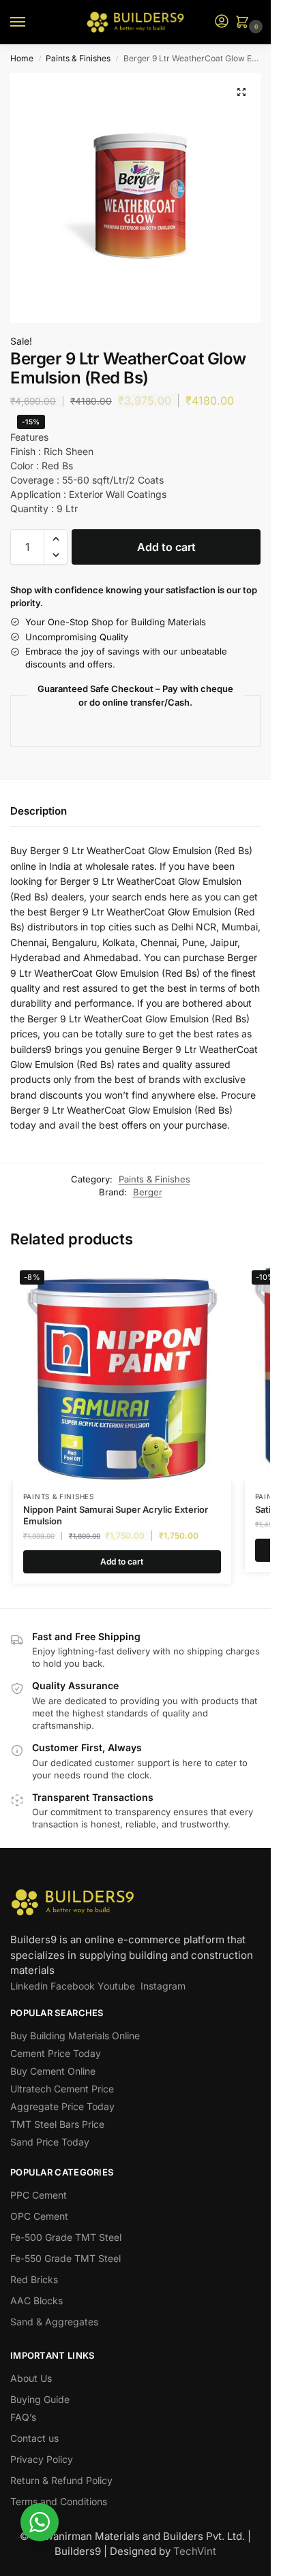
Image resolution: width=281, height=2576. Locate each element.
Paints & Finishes (78, 58)
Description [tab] (39, 811)
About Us (31, 2378)
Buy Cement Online (53, 2071)
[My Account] (222, 22)
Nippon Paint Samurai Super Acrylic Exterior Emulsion (116, 1515)
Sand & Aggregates (54, 2322)
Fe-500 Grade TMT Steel (66, 2237)
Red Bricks (34, 2279)
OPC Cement (39, 2216)
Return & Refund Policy (61, 2480)
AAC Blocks (36, 2300)
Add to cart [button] (122, 1561)
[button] (245, 23)
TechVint (195, 2551)
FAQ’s (23, 2417)
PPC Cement (39, 2195)
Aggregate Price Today (62, 2106)
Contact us (34, 2438)
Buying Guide (40, 2399)
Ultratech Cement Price (62, 2089)
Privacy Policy (42, 2459)
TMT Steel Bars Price (57, 2124)
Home (22, 58)
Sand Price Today (50, 2142)
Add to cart (166, 547)
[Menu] (31, 22)
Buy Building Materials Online (75, 2036)
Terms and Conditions (59, 2501)
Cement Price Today (56, 2053)
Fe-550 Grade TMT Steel (65, 2258)
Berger (148, 1192)
